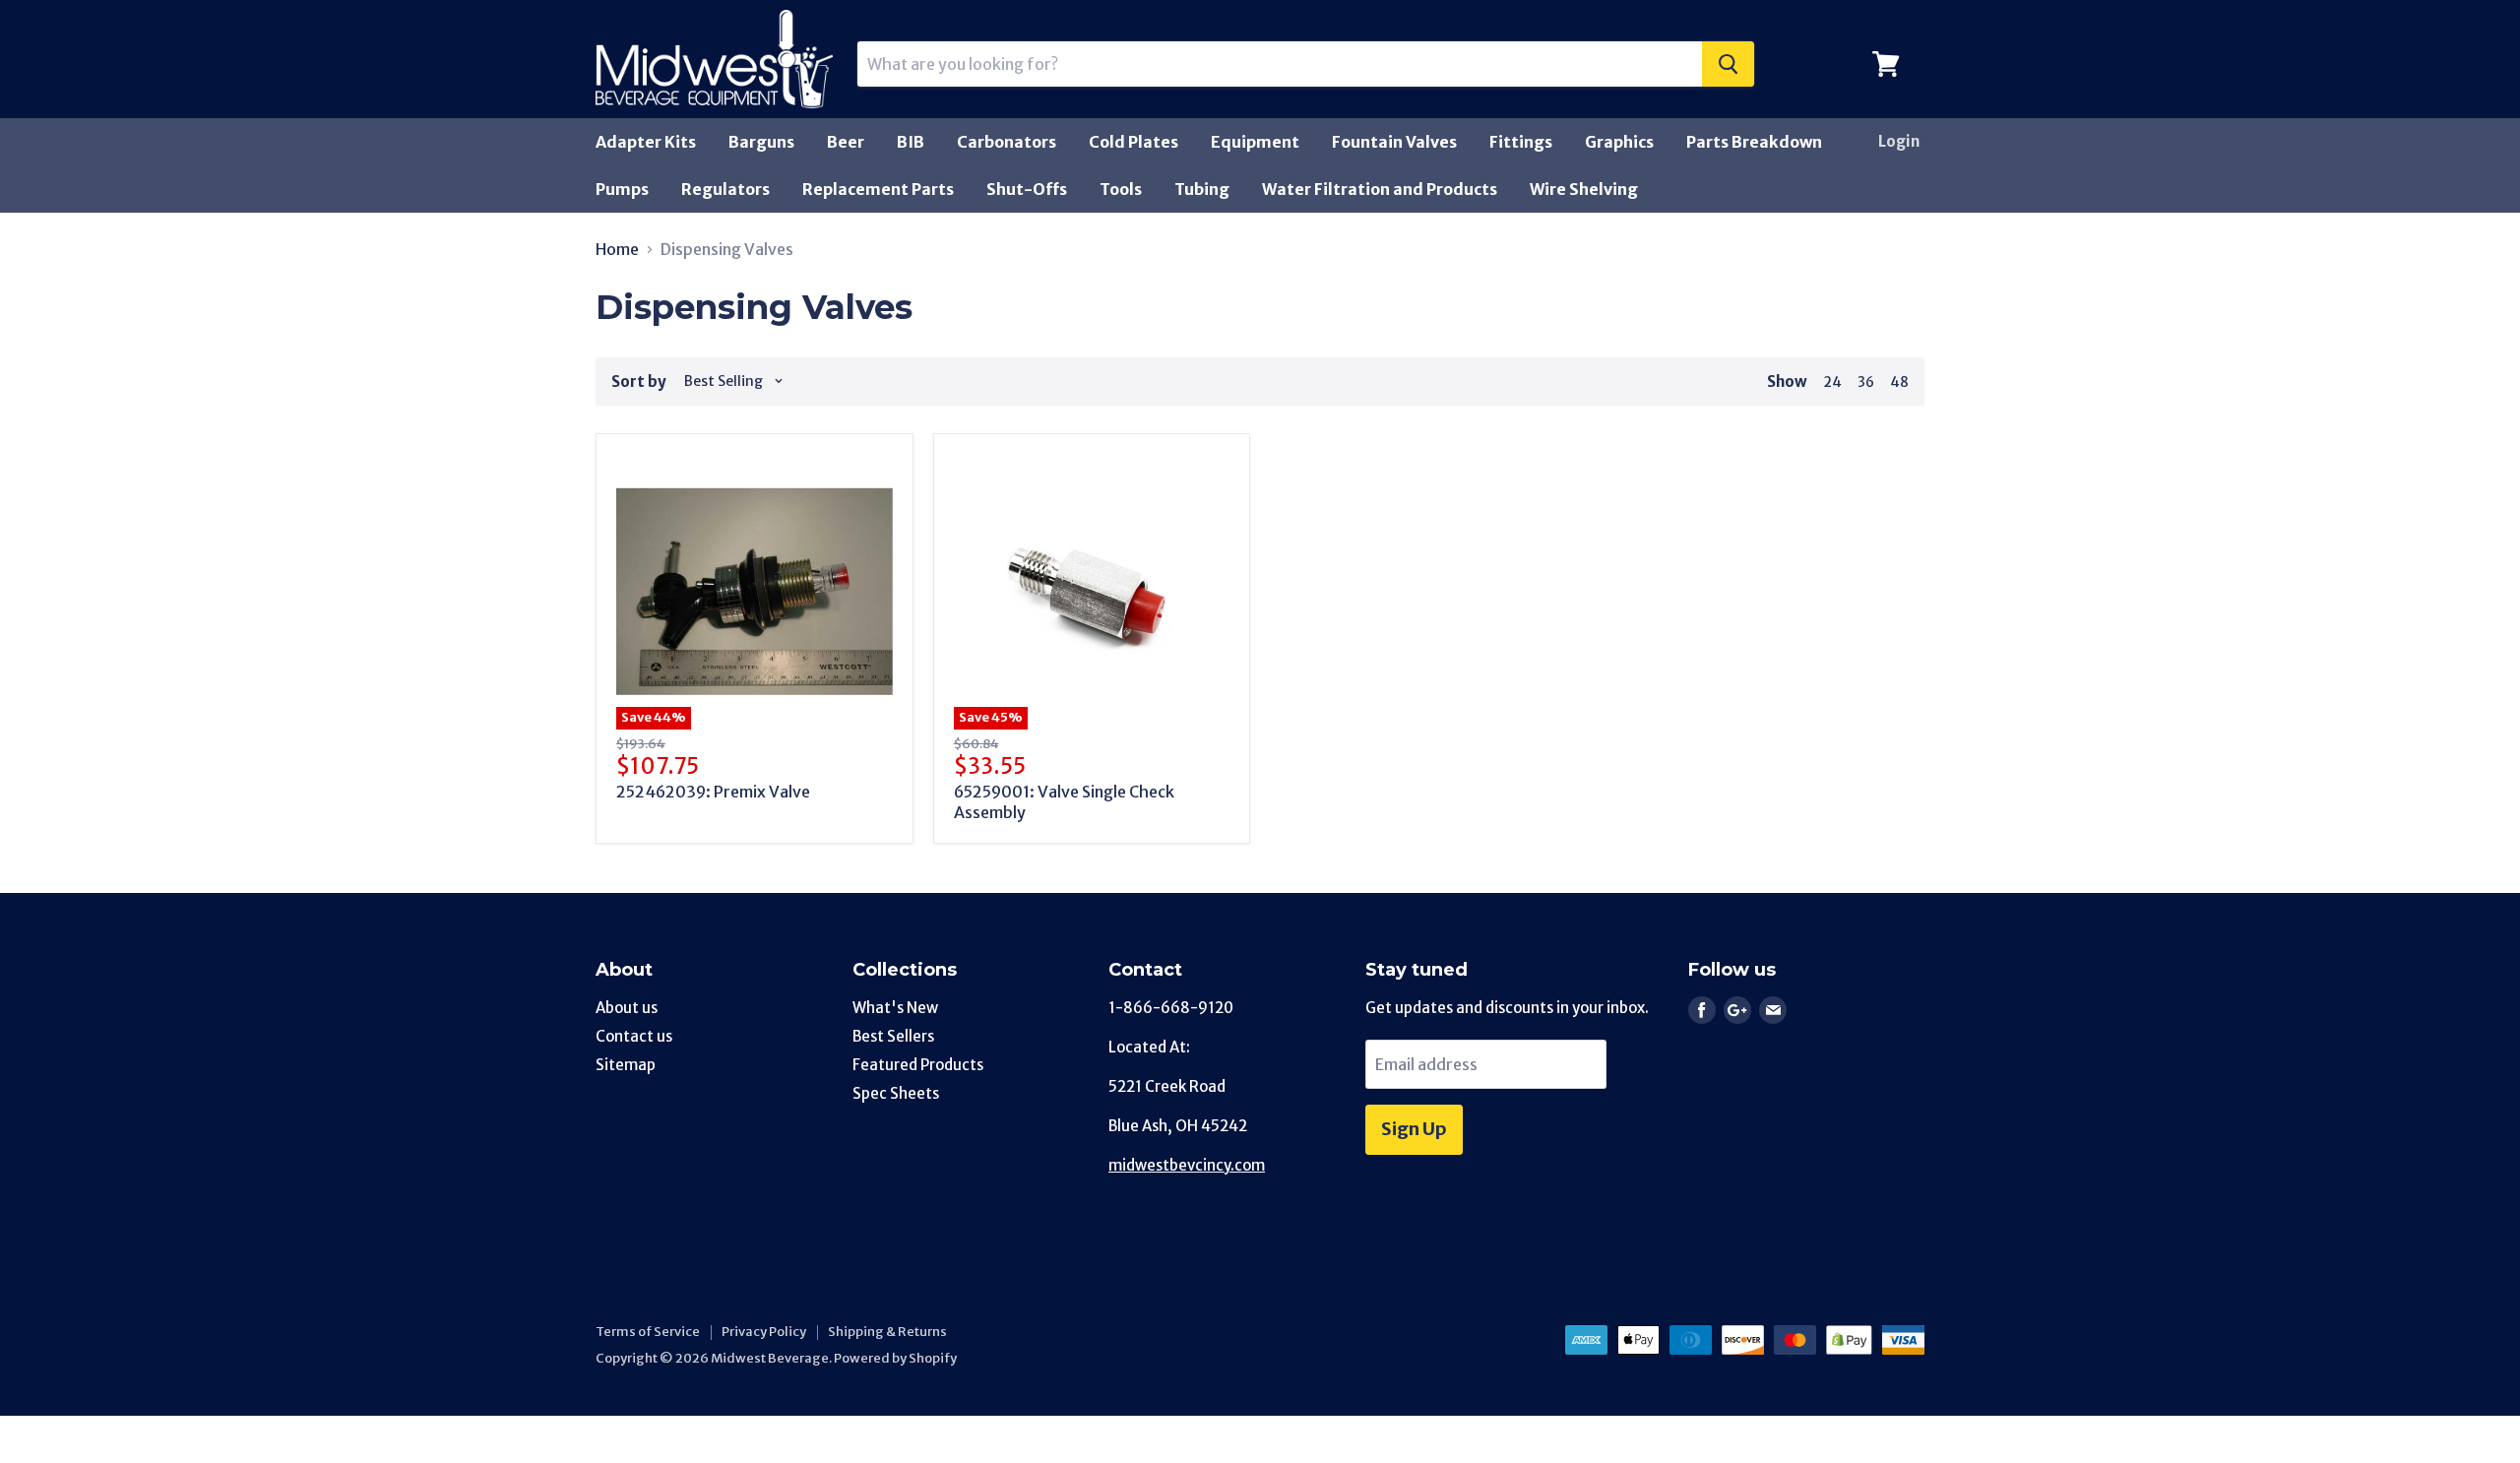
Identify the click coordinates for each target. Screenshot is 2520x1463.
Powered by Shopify (895, 1358)
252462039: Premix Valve (713, 792)
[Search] (1728, 64)
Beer (846, 142)
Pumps (622, 189)
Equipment (1255, 142)
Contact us (634, 1036)
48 (1899, 382)
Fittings (1521, 142)
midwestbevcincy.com (1187, 1165)
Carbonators (1007, 142)
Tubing (1202, 189)
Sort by (639, 382)
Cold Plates (1134, 142)
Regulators (725, 189)
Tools (1121, 189)
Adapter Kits (646, 142)
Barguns (761, 142)
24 (1832, 382)
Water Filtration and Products (1380, 189)
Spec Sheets (896, 1093)
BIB (911, 142)
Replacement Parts (878, 189)
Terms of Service (648, 1332)
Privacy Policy (764, 1332)
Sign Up (1414, 1129)
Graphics (1619, 142)
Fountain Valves (1394, 142)
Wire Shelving (1584, 189)
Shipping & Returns (887, 1332)
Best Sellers (893, 1036)
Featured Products (918, 1065)
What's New (895, 1008)
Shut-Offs (1027, 189)
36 (1866, 382)
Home (617, 249)
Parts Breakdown (1754, 142)
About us (627, 1008)
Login (1899, 141)
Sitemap (626, 1065)
